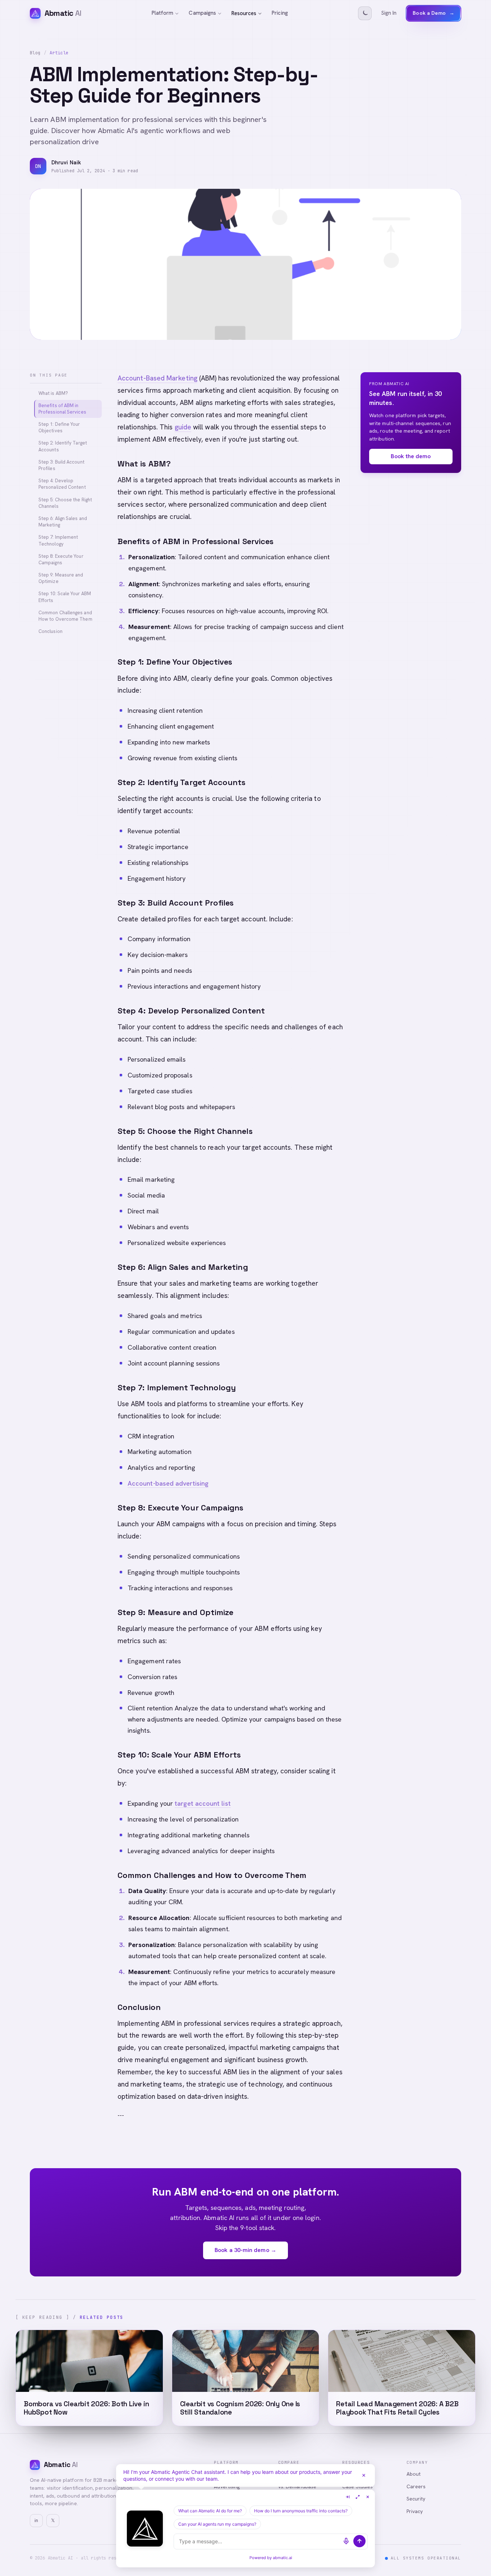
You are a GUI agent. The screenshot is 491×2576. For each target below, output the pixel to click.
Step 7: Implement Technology (58, 540)
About (414, 2474)
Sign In (389, 13)
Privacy (415, 2511)
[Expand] (358, 2497)
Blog (35, 53)
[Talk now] (346, 2541)
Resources (244, 13)
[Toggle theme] (365, 13)
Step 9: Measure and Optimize (61, 578)
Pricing (280, 13)
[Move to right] (348, 2497)
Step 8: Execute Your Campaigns (61, 559)
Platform (163, 13)
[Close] (364, 2475)
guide (183, 427)
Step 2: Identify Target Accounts (63, 446)
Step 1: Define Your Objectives (59, 427)
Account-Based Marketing (157, 378)
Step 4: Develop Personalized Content (62, 484)
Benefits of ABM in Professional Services (62, 409)
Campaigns (202, 13)
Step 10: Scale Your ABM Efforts (65, 597)
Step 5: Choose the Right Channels (65, 503)
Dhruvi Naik (66, 163)
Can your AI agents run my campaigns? (217, 2524)
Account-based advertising (168, 1483)
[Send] (359, 2541)
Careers (416, 2486)
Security (416, 2499)
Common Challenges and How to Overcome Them (65, 616)
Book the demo (411, 456)
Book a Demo (433, 13)
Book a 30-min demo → (245, 2250)
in (36, 2520)
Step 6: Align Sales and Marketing (63, 522)
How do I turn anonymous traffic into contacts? (301, 2511)
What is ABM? (53, 393)
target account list (203, 1803)
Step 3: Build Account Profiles (61, 465)
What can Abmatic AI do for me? (210, 2511)
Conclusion (51, 631)
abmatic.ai (283, 2558)
